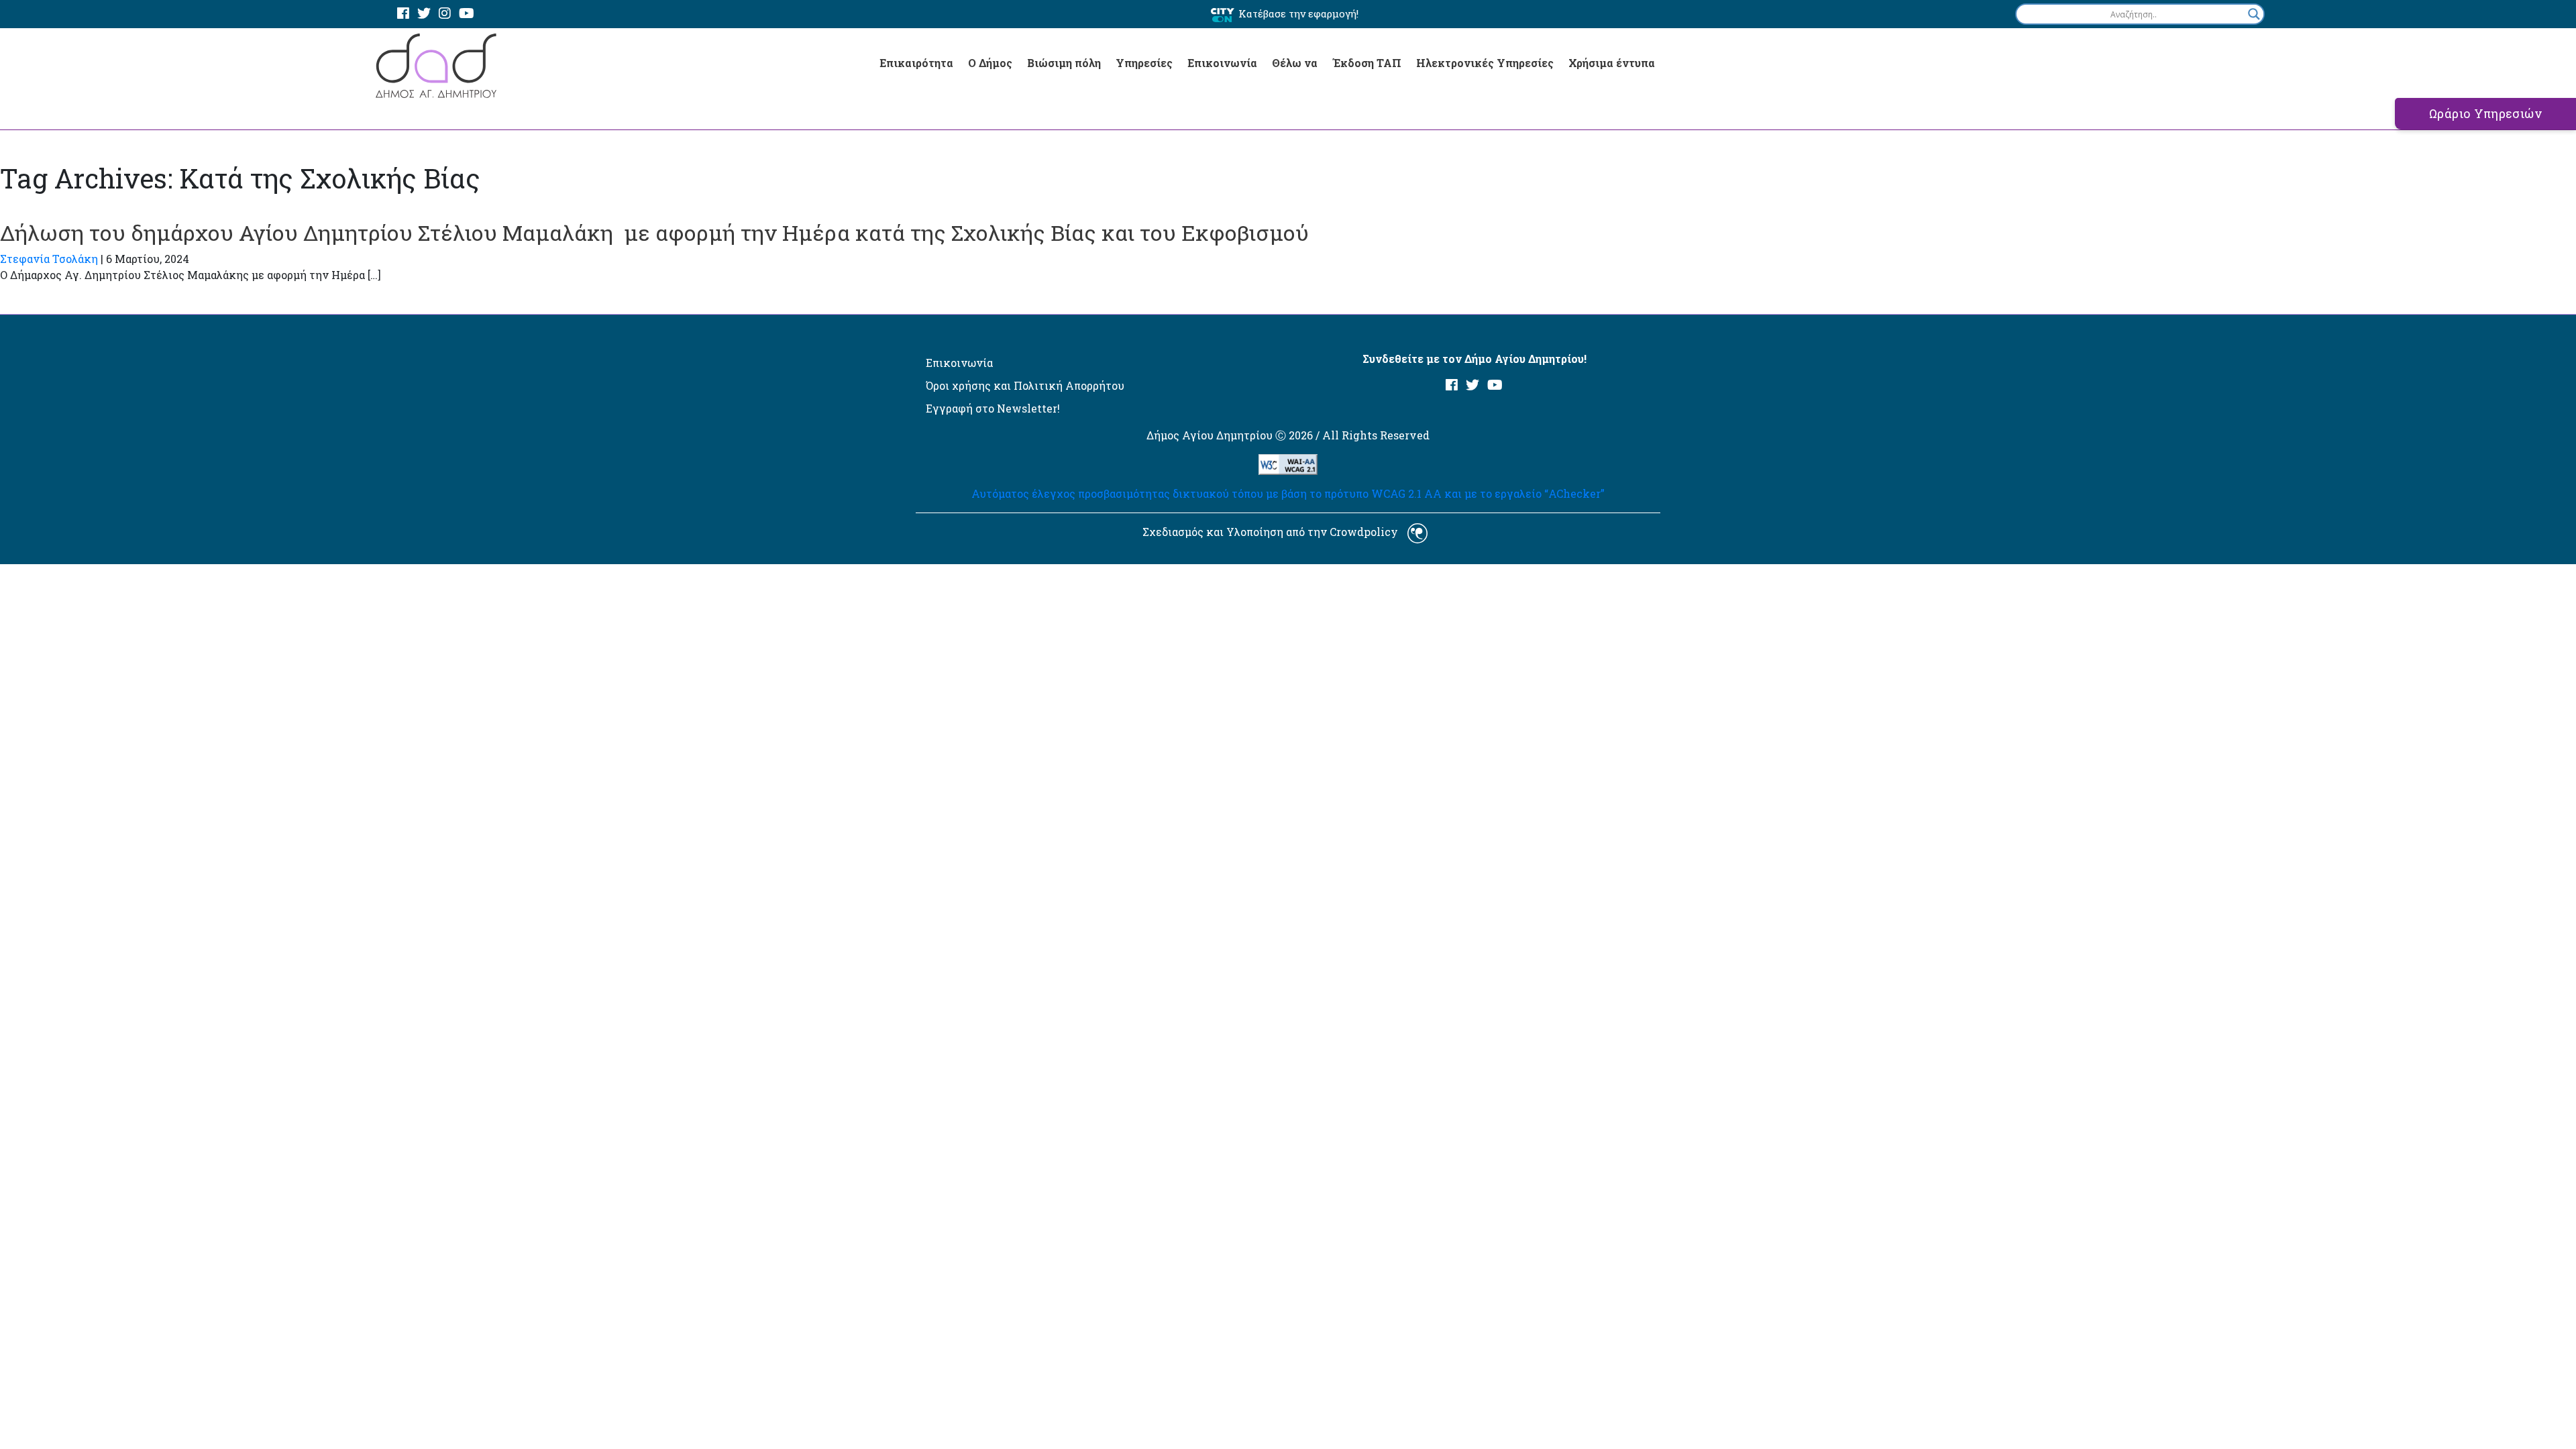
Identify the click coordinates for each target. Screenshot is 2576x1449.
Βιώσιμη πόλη (1064, 63)
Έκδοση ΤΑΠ (1367, 63)
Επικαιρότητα (916, 63)
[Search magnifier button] (2254, 14)
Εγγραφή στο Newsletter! (993, 408)
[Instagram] (445, 14)
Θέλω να (1295, 63)
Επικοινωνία (1222, 63)
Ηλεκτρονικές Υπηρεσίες (1485, 63)
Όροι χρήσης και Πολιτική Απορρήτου (1025, 385)
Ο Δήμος (990, 63)
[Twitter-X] (424, 14)
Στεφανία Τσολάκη (49, 259)
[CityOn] (1223, 14)
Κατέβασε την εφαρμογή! (1298, 13)
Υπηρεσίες (1144, 63)
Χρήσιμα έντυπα (1612, 63)
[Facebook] (403, 14)
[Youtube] (467, 14)
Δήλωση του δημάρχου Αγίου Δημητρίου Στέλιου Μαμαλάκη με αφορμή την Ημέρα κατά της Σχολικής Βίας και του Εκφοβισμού (654, 232)
